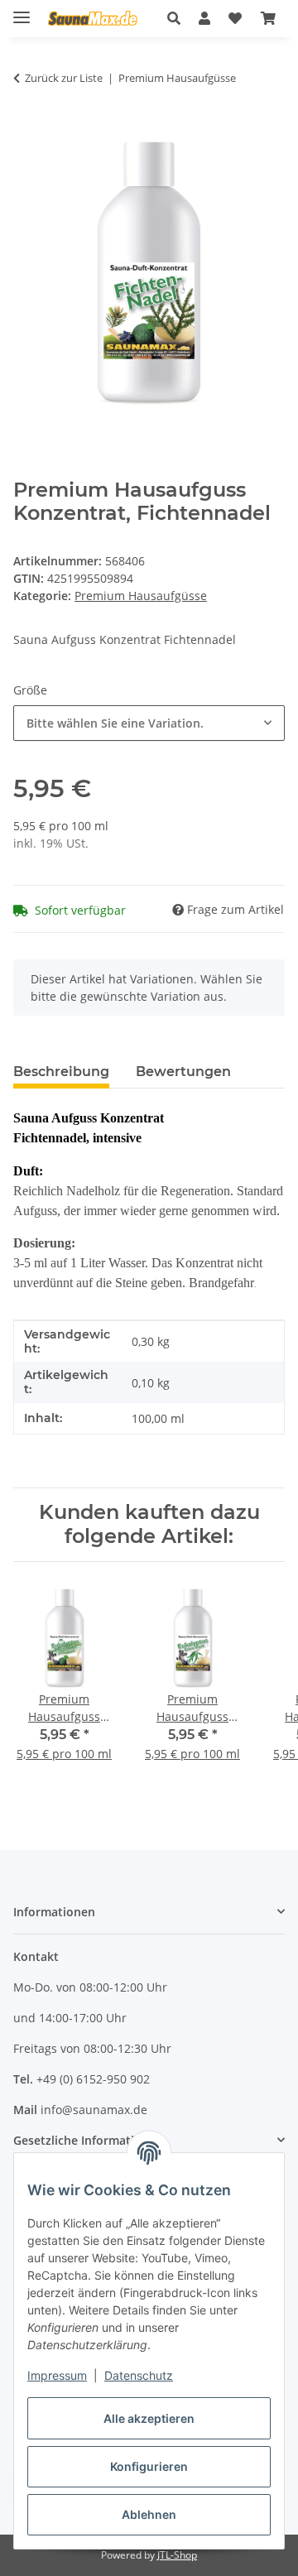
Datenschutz (139, 2375)
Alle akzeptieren (149, 2418)
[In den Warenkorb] (26, 130)
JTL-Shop (177, 2555)
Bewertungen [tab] (183, 1072)
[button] (178, 18)
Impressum (57, 2375)
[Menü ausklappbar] (22, 10)
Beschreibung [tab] (61, 1072)
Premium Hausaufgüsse (141, 596)
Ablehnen (149, 2514)
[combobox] (149, 723)
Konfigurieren (149, 2466)
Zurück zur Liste (64, 78)
